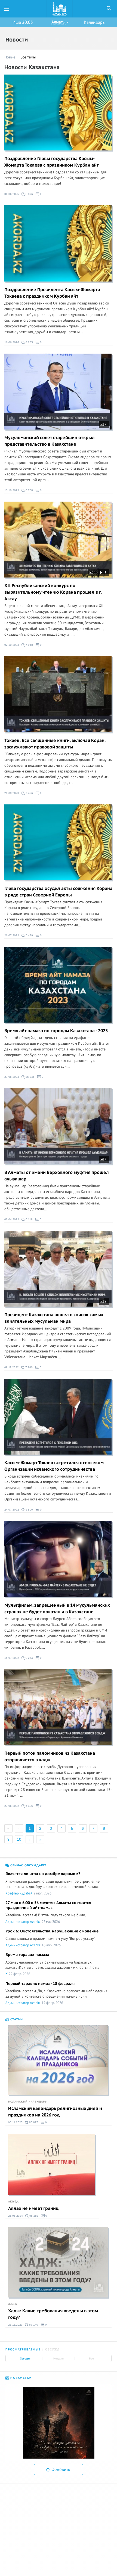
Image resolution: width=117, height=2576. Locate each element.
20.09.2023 (12, 793)
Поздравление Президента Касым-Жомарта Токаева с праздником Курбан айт (52, 293)
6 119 (29, 1219)
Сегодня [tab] (26, 2358)
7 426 (29, 793)
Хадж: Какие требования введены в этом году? (53, 2314)
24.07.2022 (12, 1510)
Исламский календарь (27, 2102)
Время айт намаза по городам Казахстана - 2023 (56, 1031)
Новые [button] (10, 57)
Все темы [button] (28, 57)
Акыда (13, 2202)
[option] (59, 2423)
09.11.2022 (12, 1367)
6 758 (29, 490)
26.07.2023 (12, 935)
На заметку (20, 2378)
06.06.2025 (12, 194)
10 (19, 1839)
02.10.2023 (12, 645)
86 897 (33, 2122)
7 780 (29, 1367)
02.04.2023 (12, 1219)
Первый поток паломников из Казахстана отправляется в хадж (50, 1757)
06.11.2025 (15, 2122)
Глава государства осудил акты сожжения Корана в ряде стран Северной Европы (58, 892)
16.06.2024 (12, 342)
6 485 (29, 1806)
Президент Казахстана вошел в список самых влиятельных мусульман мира (54, 1318)
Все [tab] (91, 2358)
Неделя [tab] (59, 2358)
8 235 (29, 342)
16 (95, 572)
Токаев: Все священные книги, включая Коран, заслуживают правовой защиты (55, 744)
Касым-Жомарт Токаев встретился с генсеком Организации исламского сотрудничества (54, 1466)
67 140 (33, 2325)
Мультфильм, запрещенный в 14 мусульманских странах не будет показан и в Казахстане (57, 1609)
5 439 (29, 935)
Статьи (16, 2019)
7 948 (29, 645)
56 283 (33, 2216)
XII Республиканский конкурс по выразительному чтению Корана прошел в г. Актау (53, 592)
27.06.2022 (12, 1806)
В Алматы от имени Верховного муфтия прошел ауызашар (57, 1176)
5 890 (29, 1510)
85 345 (30, 1077)
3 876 (29, 194)
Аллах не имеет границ (33, 2208)
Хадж (13, 2304)
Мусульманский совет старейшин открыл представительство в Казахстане (50, 441)
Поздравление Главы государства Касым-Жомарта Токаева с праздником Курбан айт (52, 162)
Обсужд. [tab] (53, 2350)
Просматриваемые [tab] (23, 2350)
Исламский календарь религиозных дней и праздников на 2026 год (55, 2112)
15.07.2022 (12, 1658)
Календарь (94, 22)
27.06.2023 (12, 1077)
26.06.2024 (16, 2216)
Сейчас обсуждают (28, 1865)
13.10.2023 (12, 490)
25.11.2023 (15, 2325)
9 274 (29, 1658)
